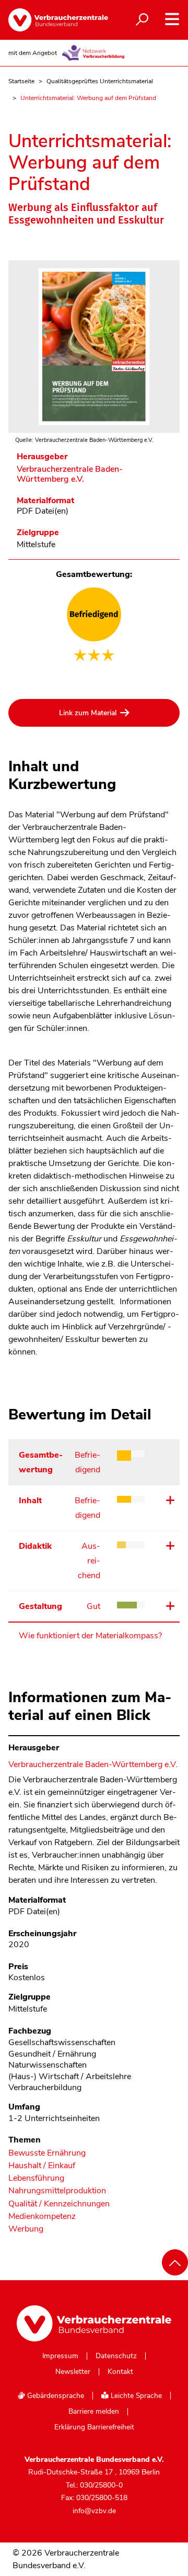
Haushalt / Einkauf (42, 2166)
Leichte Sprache (135, 2396)
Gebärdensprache (55, 2396)
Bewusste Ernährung (47, 2153)
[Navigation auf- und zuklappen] (172, 19)
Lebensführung (36, 2178)
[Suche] (142, 20)
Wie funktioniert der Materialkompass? (90, 1636)
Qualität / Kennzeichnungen (59, 2204)
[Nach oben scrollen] (175, 2262)
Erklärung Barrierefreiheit (94, 2427)
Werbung (26, 2229)
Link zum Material (88, 713)
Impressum (60, 2356)
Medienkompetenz (42, 2217)
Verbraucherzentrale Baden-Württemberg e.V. (70, 474)
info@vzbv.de (94, 2511)
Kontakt (120, 2372)
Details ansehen (169, 1500)
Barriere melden (94, 2412)
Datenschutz (116, 2356)
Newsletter (73, 2372)
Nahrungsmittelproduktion (57, 2191)
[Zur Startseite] (50, 20)
